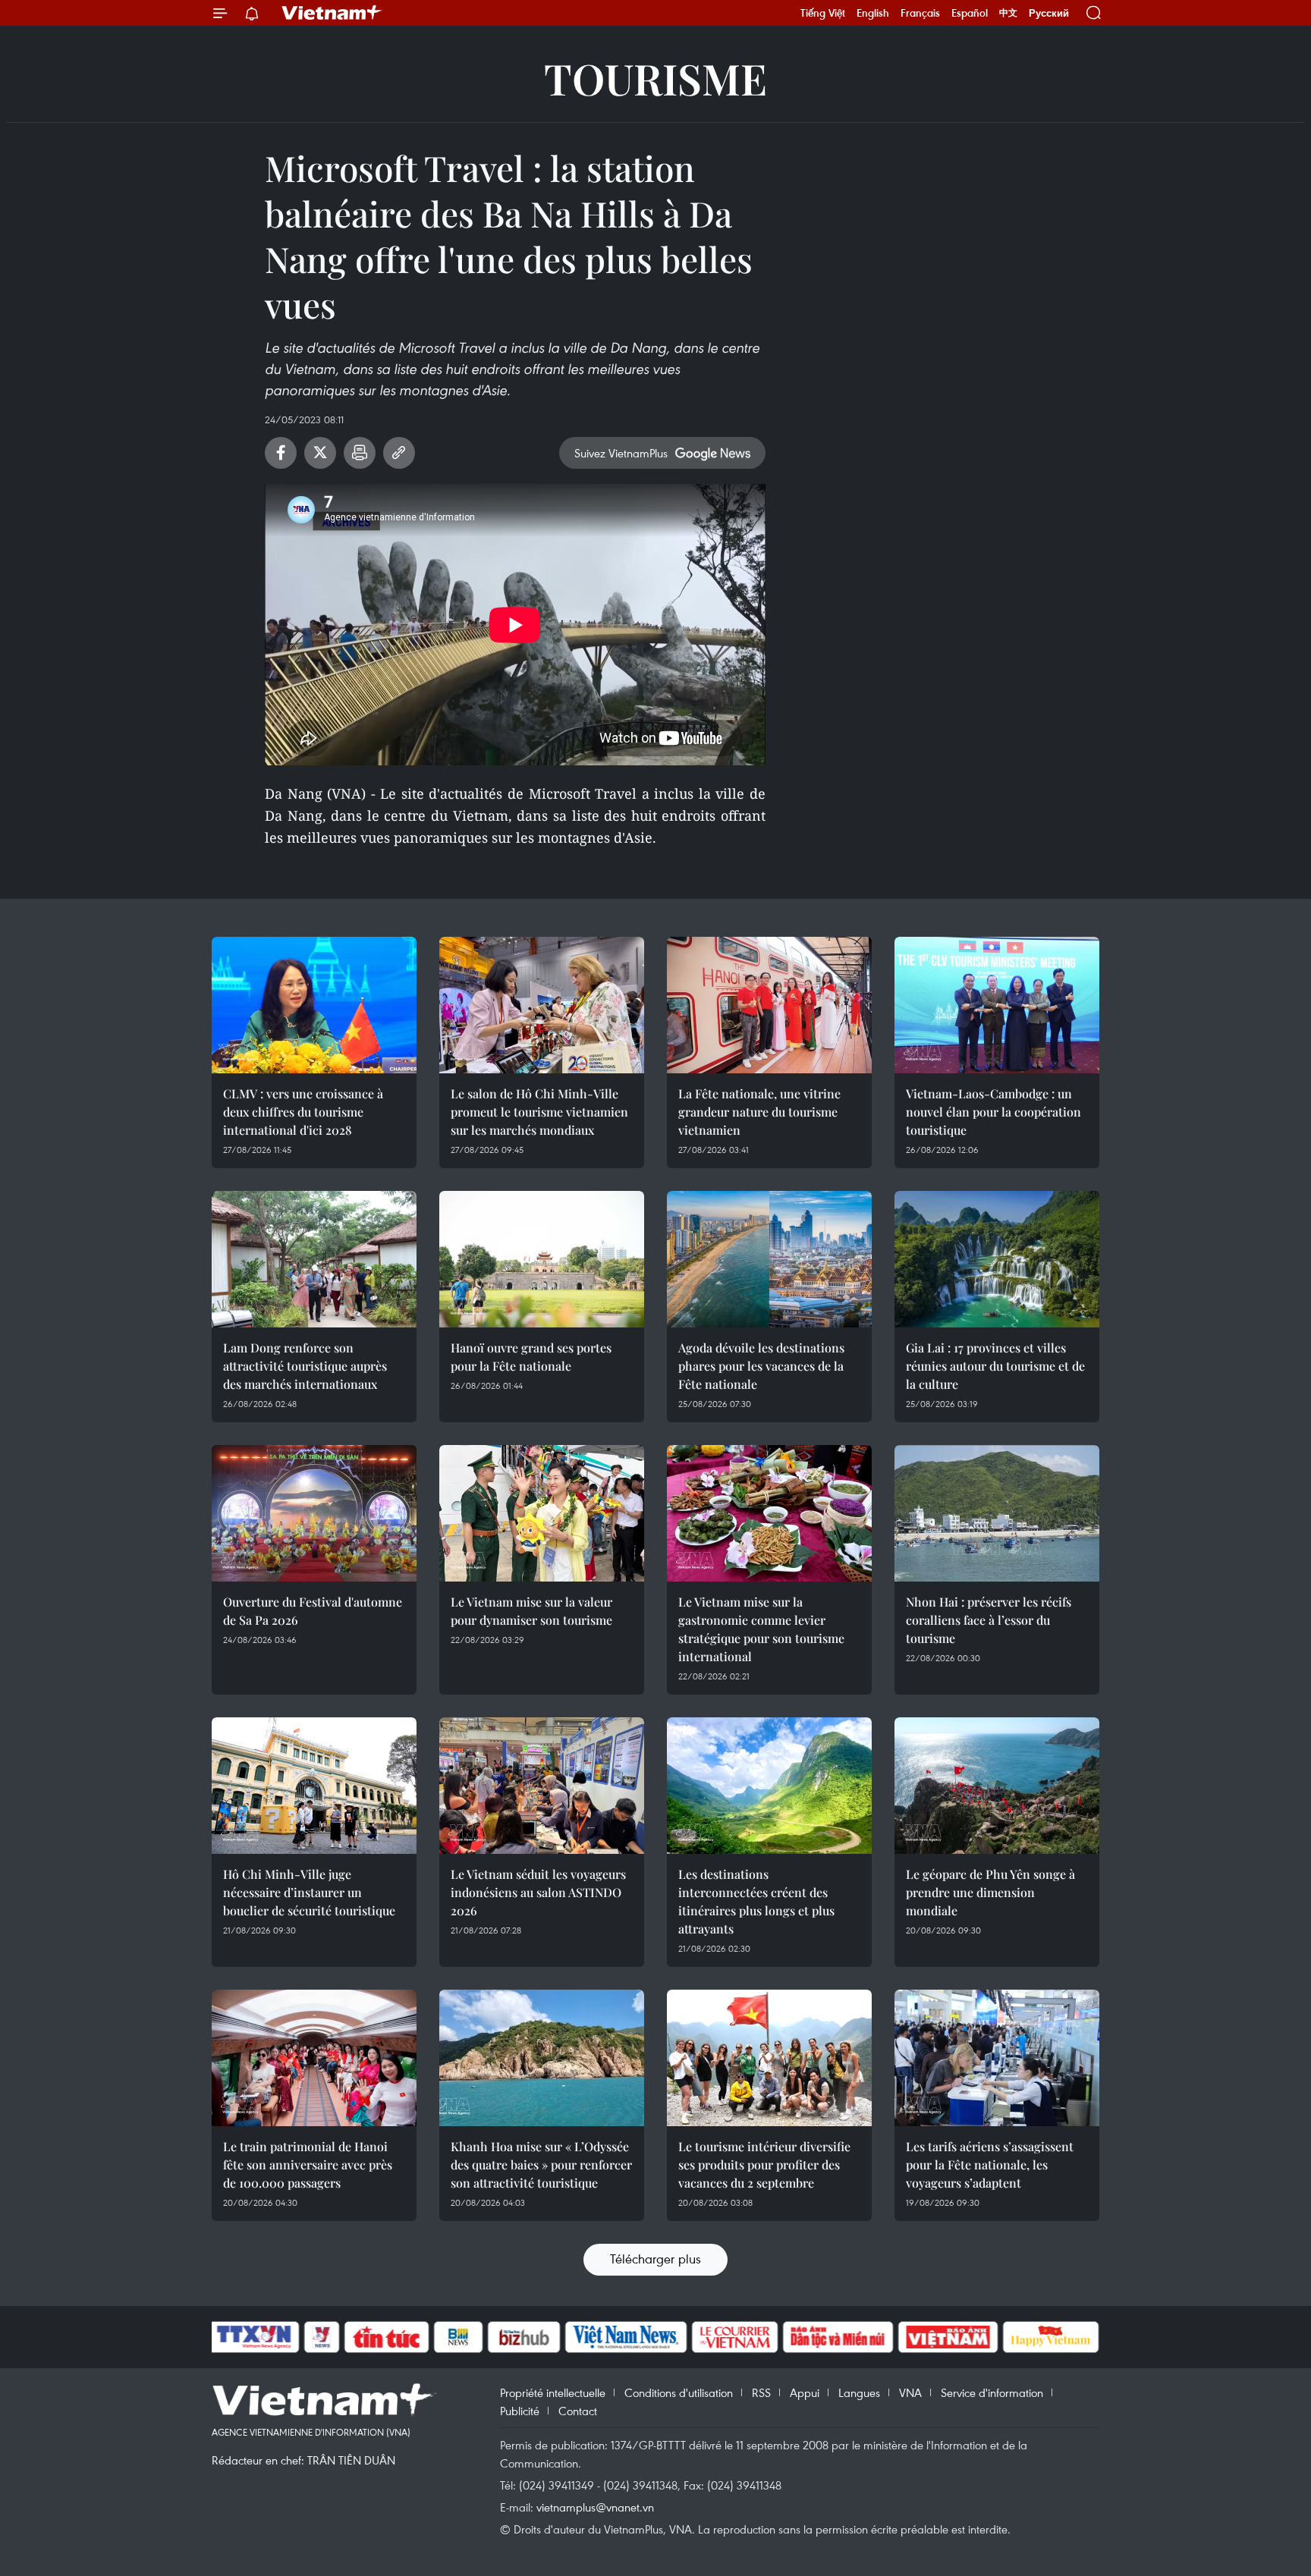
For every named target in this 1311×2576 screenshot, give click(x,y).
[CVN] (734, 2337)
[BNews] (459, 2337)
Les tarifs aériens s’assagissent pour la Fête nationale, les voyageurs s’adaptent (990, 2164)
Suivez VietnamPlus (621, 453)
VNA (910, 2392)
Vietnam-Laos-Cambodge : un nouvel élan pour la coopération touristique (993, 1112)
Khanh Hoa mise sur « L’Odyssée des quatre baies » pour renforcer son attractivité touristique (541, 2164)
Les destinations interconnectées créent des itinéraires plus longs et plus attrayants (756, 1901)
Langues (859, 2392)
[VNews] (322, 2337)
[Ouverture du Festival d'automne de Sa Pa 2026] (314, 1513)
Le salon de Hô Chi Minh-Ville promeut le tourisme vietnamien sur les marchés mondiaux (539, 1112)
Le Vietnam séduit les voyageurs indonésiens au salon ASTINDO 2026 (538, 1892)
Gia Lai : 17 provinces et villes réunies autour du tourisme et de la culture (995, 1366)
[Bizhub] (523, 2337)
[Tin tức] (387, 2337)
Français (920, 13)
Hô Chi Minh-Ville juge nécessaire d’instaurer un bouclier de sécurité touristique (309, 1892)
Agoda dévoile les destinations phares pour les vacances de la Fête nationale (761, 1366)
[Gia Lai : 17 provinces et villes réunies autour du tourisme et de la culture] (997, 1259)
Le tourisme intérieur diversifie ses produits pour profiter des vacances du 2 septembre (764, 2164)
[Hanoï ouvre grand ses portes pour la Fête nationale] (542, 1259)
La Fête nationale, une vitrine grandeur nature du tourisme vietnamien (759, 1112)
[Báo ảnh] (948, 2337)
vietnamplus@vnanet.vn (595, 2507)
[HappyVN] (1051, 2337)
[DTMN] (838, 2337)
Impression (360, 453)
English (873, 13)
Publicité (520, 2411)
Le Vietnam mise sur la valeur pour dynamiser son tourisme (531, 1611)
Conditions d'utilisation (679, 2392)
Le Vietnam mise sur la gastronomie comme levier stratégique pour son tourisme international (761, 1629)
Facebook (281, 453)
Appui (805, 2392)
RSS (761, 2392)
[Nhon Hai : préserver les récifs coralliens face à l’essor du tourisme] (997, 1513)
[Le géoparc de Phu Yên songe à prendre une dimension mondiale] (997, 1786)
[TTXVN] (254, 2337)
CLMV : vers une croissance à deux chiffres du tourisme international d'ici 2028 (303, 1112)
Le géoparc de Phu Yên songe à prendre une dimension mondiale (990, 1892)
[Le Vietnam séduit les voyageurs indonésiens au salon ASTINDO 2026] (542, 1786)
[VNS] (626, 2337)
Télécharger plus (655, 2259)
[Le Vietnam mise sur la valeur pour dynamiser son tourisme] (542, 1513)
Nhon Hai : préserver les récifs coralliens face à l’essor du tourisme (989, 1620)
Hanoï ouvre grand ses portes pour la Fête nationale (531, 1357)
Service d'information (992, 2392)
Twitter (320, 453)
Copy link (399, 453)
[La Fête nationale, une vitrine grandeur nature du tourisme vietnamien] (769, 1005)
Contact (578, 2411)
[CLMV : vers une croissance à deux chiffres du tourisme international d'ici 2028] (314, 1005)
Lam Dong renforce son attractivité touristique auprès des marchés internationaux (305, 1366)
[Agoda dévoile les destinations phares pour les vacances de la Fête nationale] (769, 1259)
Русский (1049, 13)
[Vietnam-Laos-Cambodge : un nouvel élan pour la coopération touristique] (997, 1005)
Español (970, 13)
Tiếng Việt (823, 13)
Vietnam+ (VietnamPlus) (332, 13)
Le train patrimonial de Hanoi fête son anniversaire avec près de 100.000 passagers (308, 2164)
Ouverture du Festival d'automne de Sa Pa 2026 (313, 1611)
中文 (1008, 13)
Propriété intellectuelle (553, 2392)
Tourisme (655, 78)
